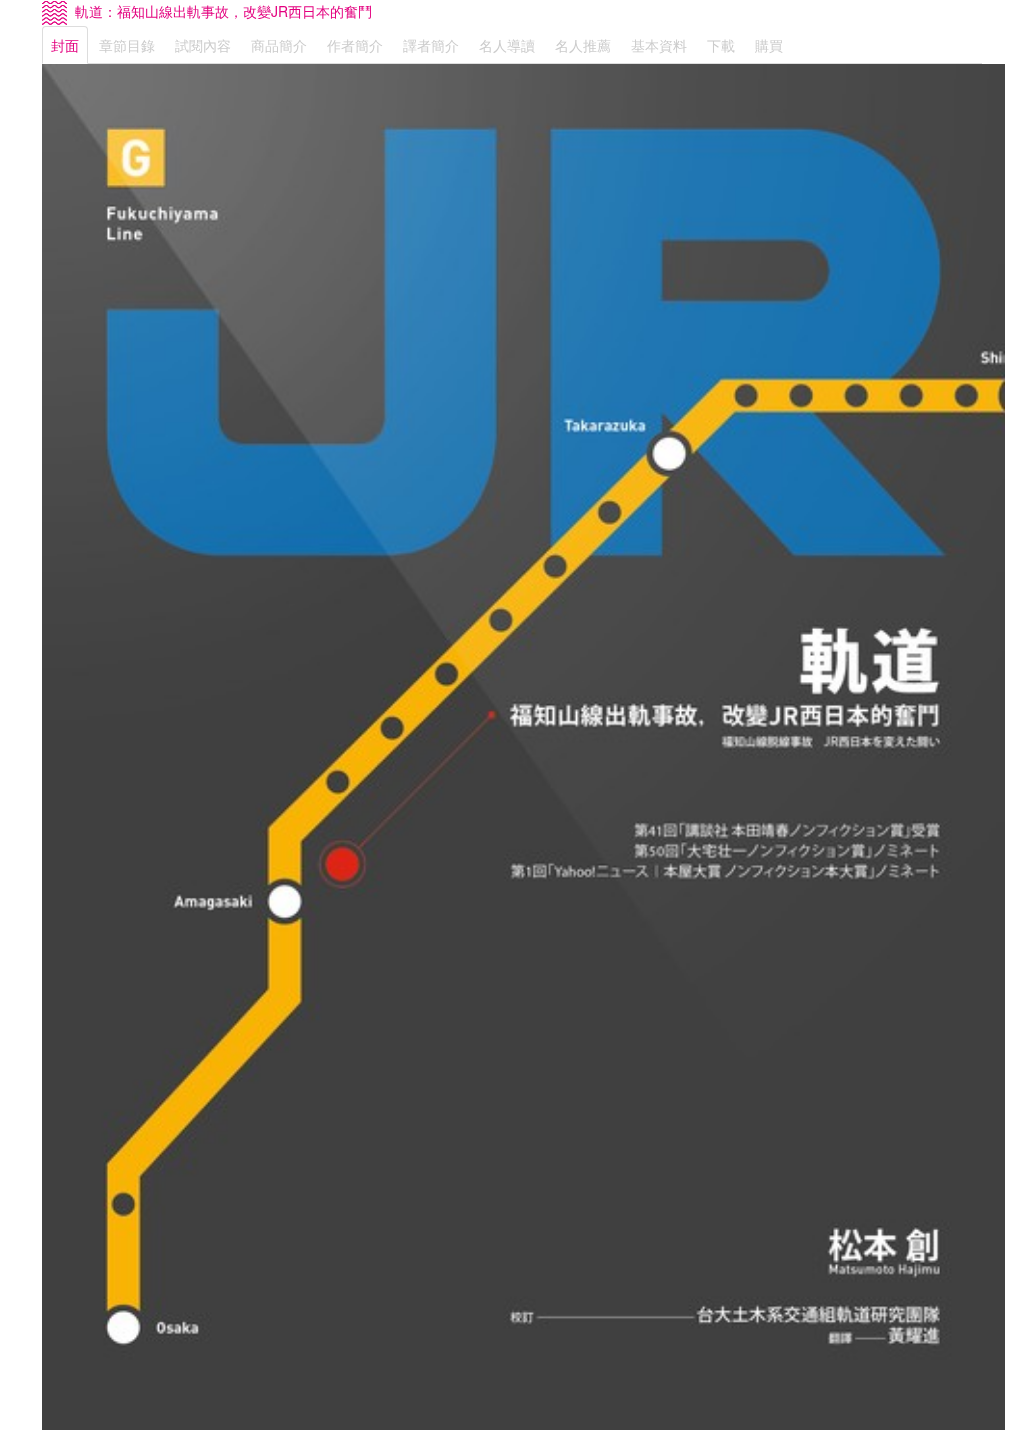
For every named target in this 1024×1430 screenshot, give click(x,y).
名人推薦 (583, 45)
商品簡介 (279, 45)
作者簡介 (355, 45)
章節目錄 (127, 45)
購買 (769, 45)
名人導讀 (507, 45)
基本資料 (659, 45)
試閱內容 (203, 45)
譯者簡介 (431, 45)
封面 (65, 45)
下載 (721, 45)
